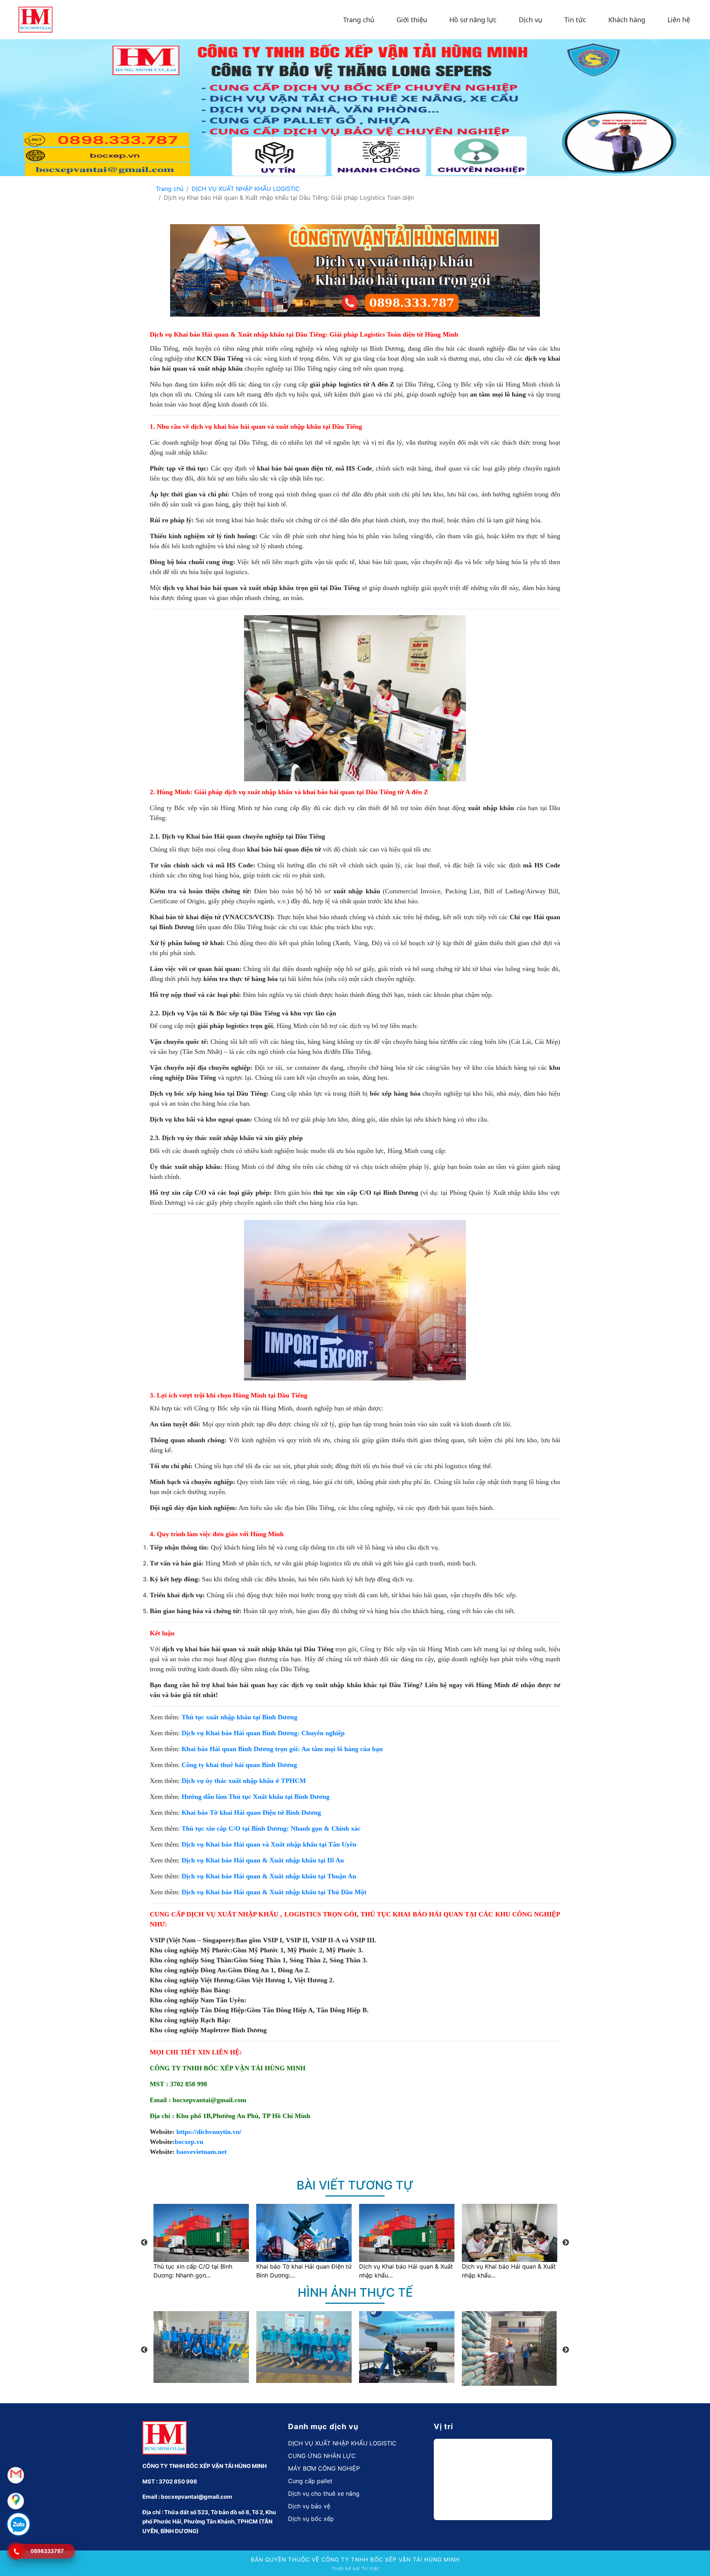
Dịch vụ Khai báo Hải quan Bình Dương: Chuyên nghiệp (263, 1733)
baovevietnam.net (202, 2152)
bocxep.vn (189, 2142)
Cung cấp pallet (310, 2481)
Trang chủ (359, 20)
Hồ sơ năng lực (473, 20)
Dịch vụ (530, 20)
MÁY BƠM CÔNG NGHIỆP (324, 2468)
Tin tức (575, 20)
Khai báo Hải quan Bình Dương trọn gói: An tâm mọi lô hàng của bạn (282, 1749)
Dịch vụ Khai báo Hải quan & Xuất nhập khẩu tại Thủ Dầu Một (274, 1892)
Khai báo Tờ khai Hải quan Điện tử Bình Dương (251, 1813)
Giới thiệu (412, 20)
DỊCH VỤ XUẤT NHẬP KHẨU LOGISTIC (246, 189)
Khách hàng (627, 20)
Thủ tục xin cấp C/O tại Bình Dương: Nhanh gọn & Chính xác (271, 1828)
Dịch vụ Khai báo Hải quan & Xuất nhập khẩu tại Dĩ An (263, 1860)
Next (566, 2243)
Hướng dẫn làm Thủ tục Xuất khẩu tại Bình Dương (256, 1797)
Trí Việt (370, 2568)
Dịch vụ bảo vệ (309, 2506)
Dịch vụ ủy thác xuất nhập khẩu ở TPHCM (244, 1781)
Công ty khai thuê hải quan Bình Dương (239, 1765)
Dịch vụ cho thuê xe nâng (324, 2494)
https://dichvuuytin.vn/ (209, 2132)
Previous (144, 2243)
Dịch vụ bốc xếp (311, 2519)
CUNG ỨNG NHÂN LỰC (322, 2456)
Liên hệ (679, 20)
